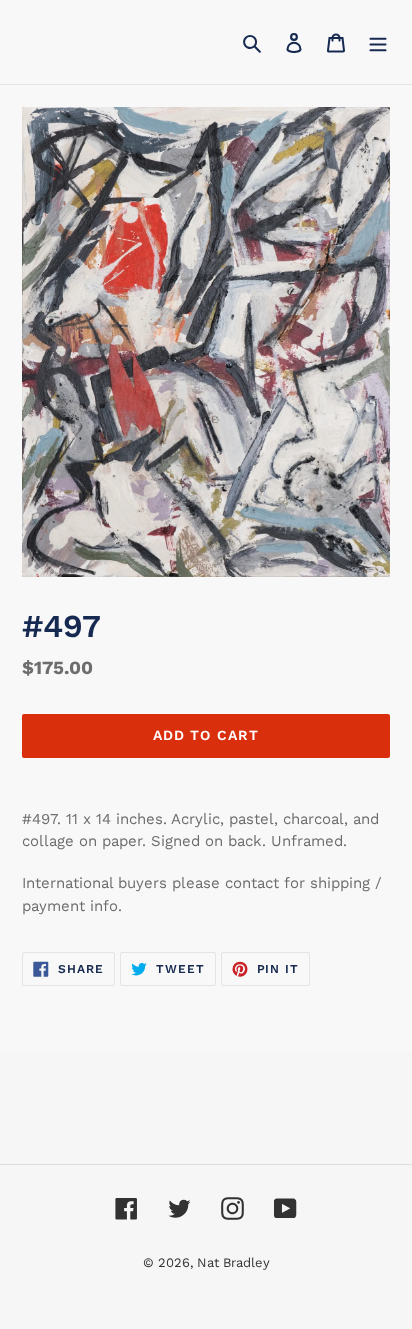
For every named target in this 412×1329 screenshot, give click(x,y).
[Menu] (378, 42)
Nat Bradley (233, 1262)
